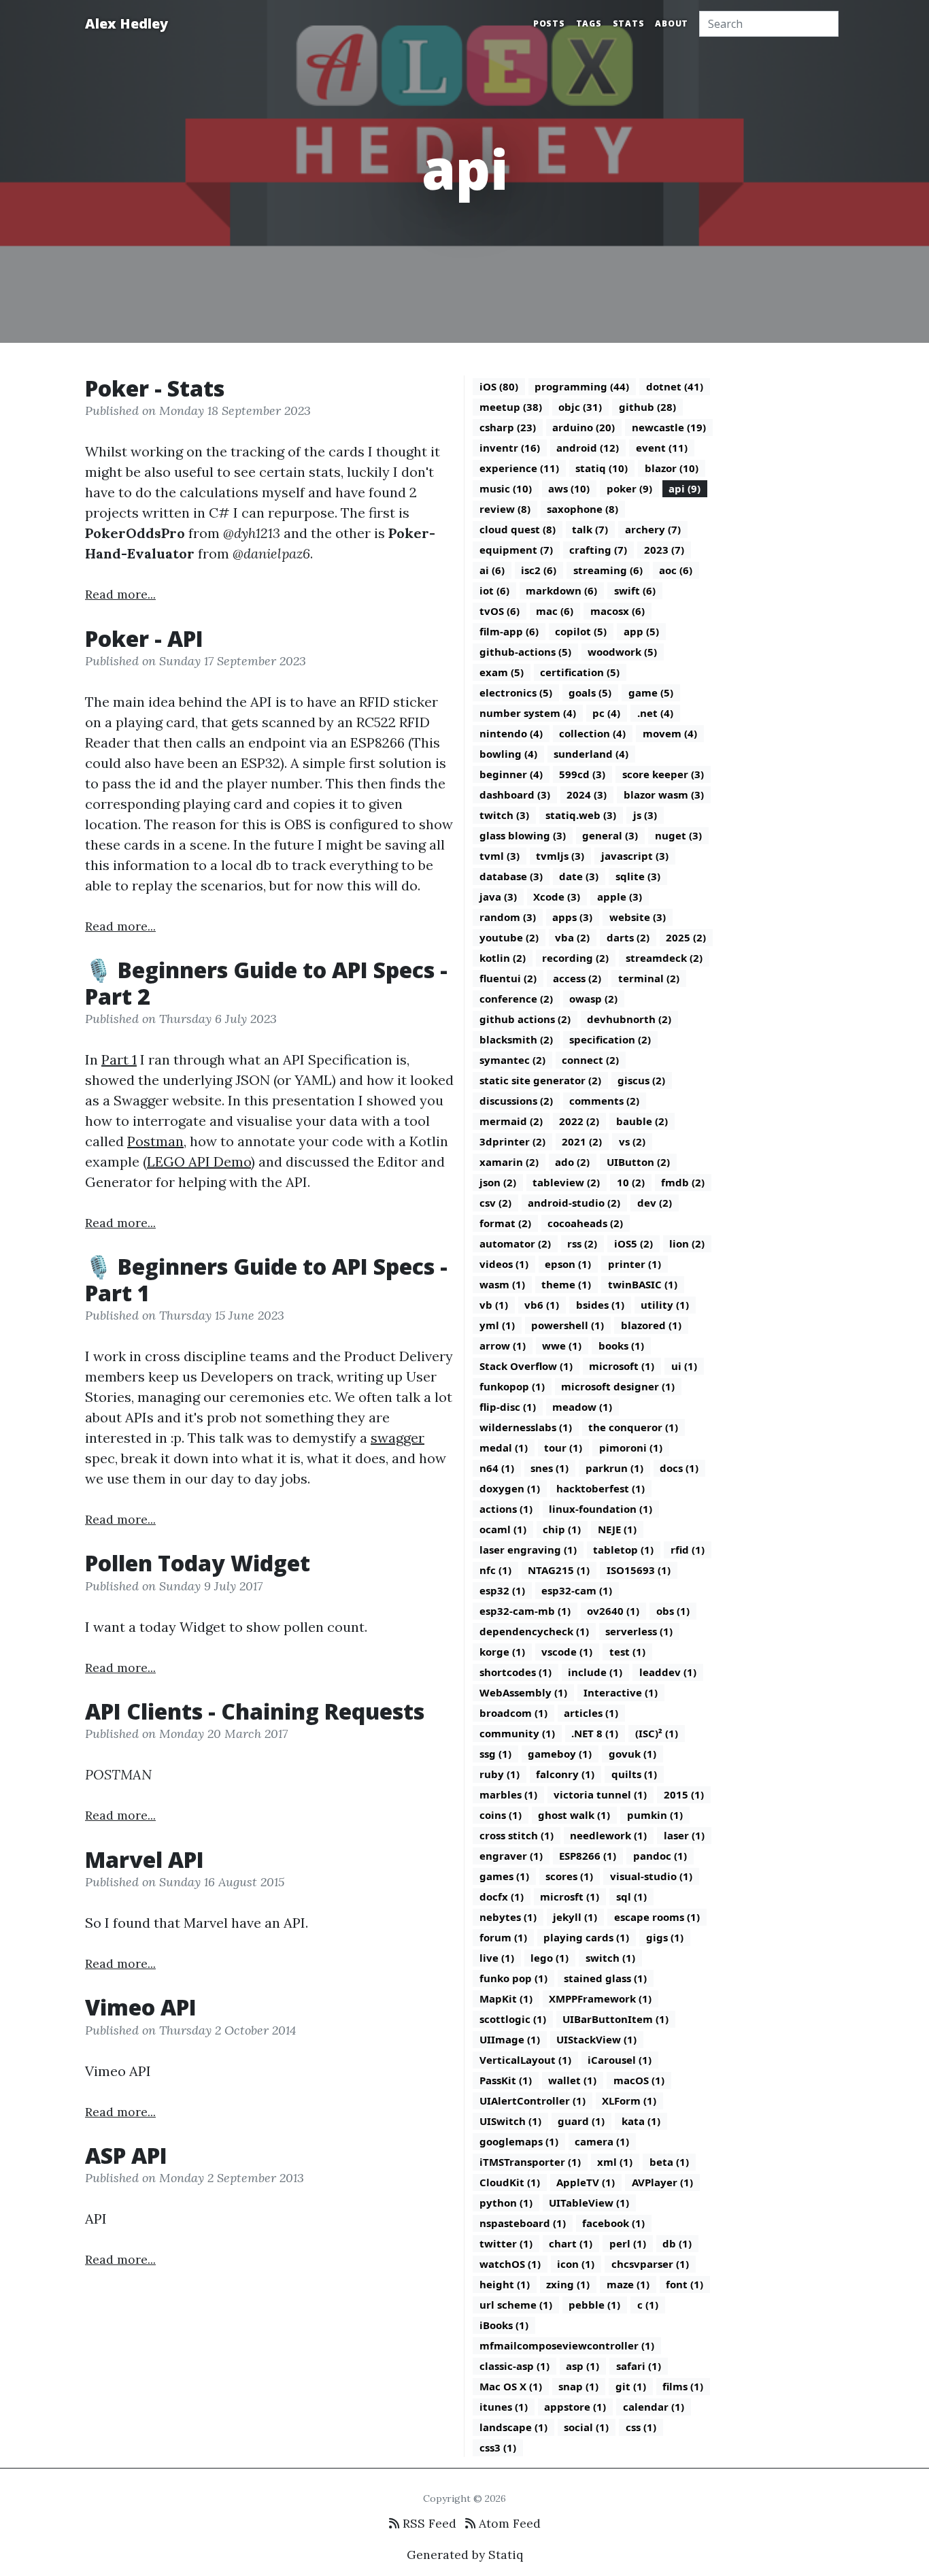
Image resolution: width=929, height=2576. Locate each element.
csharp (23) (508, 427)
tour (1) (563, 1448)
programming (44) (582, 386)
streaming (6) (608, 570)
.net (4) (655, 713)
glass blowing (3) (523, 835)
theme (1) (566, 1284)
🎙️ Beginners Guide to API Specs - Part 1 (266, 1279)
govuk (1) (632, 1754)
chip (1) (562, 1529)
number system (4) (528, 713)
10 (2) (631, 1182)
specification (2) (610, 1039)
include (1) (595, 1672)
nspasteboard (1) (523, 2223)
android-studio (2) (574, 1203)
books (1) (621, 1345)
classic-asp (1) (514, 2366)
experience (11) (519, 468)
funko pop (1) (513, 1978)
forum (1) (503, 1937)
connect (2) (590, 1060)
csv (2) (495, 1203)
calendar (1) (654, 2407)
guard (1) (581, 2121)
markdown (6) (561, 590)
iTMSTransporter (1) (530, 2162)
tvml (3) (500, 856)
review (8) (505, 509)
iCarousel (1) (620, 2060)
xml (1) (615, 2162)
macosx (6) (618, 611)
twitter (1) (506, 2243)
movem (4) (670, 733)
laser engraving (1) (528, 1550)
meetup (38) (511, 407)
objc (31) (580, 407)
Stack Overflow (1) (526, 1366)
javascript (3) (635, 856)
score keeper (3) (663, 774)
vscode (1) (567, 1652)
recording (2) (575, 958)
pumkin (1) (655, 1815)
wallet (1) (572, 2080)
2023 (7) (664, 550)
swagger (398, 1438)
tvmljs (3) (560, 856)
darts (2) (628, 937)
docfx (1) (502, 1896)
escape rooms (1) (657, 1917)
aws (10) (569, 488)
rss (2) (582, 1243)
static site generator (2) (540, 1080)
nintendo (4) (511, 733)
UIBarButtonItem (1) (615, 2019)
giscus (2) (641, 1080)
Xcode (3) (557, 897)
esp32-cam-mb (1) (525, 1611)
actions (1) (506, 1509)
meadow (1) (582, 1407)
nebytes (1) (508, 1917)
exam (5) (502, 672)
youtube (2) (509, 937)
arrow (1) (503, 1345)
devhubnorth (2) (629, 1019)
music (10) (506, 488)
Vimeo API (141, 2007)
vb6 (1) (542, 1305)
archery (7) (653, 529)
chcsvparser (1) (650, 2264)
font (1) (685, 2284)
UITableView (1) (589, 2203)
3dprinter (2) (512, 1141)
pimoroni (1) (631, 1448)
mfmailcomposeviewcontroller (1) (567, 2345)
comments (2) (604, 1101)
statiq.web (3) (581, 815)
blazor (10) (672, 468)
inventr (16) (510, 448)
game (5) (651, 692)
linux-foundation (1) (601, 1509)
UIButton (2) (638, 1162)
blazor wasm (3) (664, 794)
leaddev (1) (668, 1672)
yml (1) (497, 1325)
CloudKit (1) (510, 2182)
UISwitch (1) (510, 2121)
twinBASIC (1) (643, 1284)
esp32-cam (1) (577, 1590)
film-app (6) (509, 631)
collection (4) (592, 733)
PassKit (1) (506, 2080)
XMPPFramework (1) (600, 1998)
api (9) (685, 488)
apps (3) (572, 917)
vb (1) (494, 1305)
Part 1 (119, 1059)
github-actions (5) (525, 652)
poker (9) (629, 488)
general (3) (610, 835)
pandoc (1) (660, 1856)
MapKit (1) (506, 1998)
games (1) (504, 1876)
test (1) (627, 1652)
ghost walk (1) (574, 1815)
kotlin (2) (503, 958)
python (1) (506, 2203)
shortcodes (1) (516, 1672)
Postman (155, 1141)
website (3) (638, 917)
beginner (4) (511, 774)
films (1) (683, 2386)
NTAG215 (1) (559, 1570)
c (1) (648, 2305)
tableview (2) (566, 1182)
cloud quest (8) (518, 529)
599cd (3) (582, 774)
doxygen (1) (510, 1488)
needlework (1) (608, 1835)
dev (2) (655, 1203)
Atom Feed (508, 2523)
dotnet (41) (675, 386)
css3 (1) (498, 2447)
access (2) (577, 978)
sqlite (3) (638, 876)
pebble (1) (594, 2305)
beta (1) (669, 2162)
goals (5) (590, 692)
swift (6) (635, 590)
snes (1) (550, 1468)
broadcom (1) (513, 1713)
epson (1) (568, 1264)
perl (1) (628, 2243)
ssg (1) (495, 1754)
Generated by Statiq (465, 2555)
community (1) (517, 1733)
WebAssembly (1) (523, 1692)
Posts (549, 23)
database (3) (511, 876)
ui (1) (684, 1366)
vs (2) (632, 1141)
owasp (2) (593, 999)
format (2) (505, 1223)
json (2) (498, 1182)
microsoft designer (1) (618, 1386)
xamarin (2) (509, 1162)
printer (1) (635, 1264)
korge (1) (502, 1652)
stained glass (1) (605, 1978)
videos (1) (504, 1264)
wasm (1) (502, 1284)
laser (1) (684, 1835)
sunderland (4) (591, 754)
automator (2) (515, 1243)
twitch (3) (504, 815)
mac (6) (555, 611)
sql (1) (631, 1896)
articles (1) (591, 1713)
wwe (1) (562, 1345)
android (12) (588, 448)
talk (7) (590, 529)
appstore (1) (575, 2407)
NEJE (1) (617, 1529)
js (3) (645, 815)
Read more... (120, 594)
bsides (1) (600, 1305)
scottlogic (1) (513, 2019)
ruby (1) (500, 1774)
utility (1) (665, 1305)
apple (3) (620, 897)
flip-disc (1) (508, 1407)
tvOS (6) (500, 611)
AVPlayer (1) (662, 2182)
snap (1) (578, 2386)
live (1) (497, 1958)
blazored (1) (651, 1325)
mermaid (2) (511, 1121)
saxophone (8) (582, 509)
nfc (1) (495, 1570)
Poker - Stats (155, 388)
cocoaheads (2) (585, 1223)
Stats (629, 23)
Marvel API (145, 1859)
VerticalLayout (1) (525, 2060)
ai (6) (492, 570)
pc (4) (606, 713)
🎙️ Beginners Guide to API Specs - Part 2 (266, 983)
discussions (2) (516, 1101)
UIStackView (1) (596, 2039)
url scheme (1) (516, 2305)
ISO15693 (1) (639, 1570)
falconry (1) (565, 1774)
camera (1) (602, 2141)
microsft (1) (570, 1896)
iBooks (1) (504, 2325)
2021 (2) (582, 1141)
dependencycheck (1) (534, 1631)
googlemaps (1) (519, 2141)
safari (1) (639, 2366)
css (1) (641, 2427)
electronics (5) (516, 692)
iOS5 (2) (634, 1243)
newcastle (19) (669, 427)
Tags (589, 23)
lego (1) (550, 1958)
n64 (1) (497, 1468)
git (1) (631, 2386)
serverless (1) (639, 1631)
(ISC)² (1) (657, 1733)
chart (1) (571, 2243)
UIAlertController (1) (533, 2101)
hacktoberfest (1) (601, 1488)
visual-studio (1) (651, 1876)
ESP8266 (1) (588, 1856)
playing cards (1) (586, 1937)
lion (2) (687, 1243)
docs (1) (679, 1468)
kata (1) (641, 2121)
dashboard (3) (515, 794)
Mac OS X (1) (511, 2386)
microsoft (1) (622, 1366)
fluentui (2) (508, 978)
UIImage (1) (510, 2039)
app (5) (641, 631)
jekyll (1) (575, 1917)
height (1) (505, 2284)
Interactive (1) (621, 1692)
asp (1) (582, 2366)
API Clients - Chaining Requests (255, 1711)
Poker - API (144, 638)
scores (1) (569, 1876)
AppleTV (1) (586, 2182)
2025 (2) (686, 937)
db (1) (677, 2243)
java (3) (498, 897)
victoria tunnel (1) (600, 1794)
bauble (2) (642, 1121)
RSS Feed (428, 2523)
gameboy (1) (560, 1754)
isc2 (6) (539, 570)
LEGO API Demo (199, 1161)
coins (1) (501, 1815)
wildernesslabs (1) (526, 1427)
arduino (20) (584, 427)
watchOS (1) (510, 2264)
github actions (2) (525, 1019)
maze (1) (628, 2284)
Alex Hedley (126, 23)
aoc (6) (676, 570)
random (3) (508, 917)
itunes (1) (504, 2407)
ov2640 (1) (613, 1611)
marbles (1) (508, 1794)
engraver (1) (511, 1856)
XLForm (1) (629, 2101)
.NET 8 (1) (595, 1733)
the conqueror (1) (633, 1427)
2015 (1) (684, 1794)
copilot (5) (581, 631)
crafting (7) (598, 550)
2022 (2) (579, 1121)
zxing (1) (568, 2284)
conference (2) (516, 999)
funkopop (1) (512, 1386)
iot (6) (494, 590)
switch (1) (610, 1958)
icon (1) (576, 2264)
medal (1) (504, 1448)
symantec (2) (512, 1060)
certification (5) (580, 672)
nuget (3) (678, 835)
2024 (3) (587, 794)
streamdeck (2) (664, 958)
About (672, 23)
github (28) (647, 407)
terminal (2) (649, 978)
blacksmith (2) (516, 1039)
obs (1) (673, 1611)
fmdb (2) (683, 1182)
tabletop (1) (623, 1550)
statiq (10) (602, 468)
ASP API (126, 2155)
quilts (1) (634, 1774)
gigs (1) (665, 1937)
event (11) (662, 448)
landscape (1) (513, 2427)
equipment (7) (516, 550)
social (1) (586, 2427)
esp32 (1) (502, 1590)
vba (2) (572, 937)
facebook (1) (613, 2223)
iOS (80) (499, 386)
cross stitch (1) (517, 1835)
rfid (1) (688, 1550)
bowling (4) (508, 754)
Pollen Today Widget (198, 1563)
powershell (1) (568, 1325)
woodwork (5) (622, 652)
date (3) (579, 876)
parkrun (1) (614, 1468)
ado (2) (572, 1162)
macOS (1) (639, 2080)
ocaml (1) (503, 1529)
